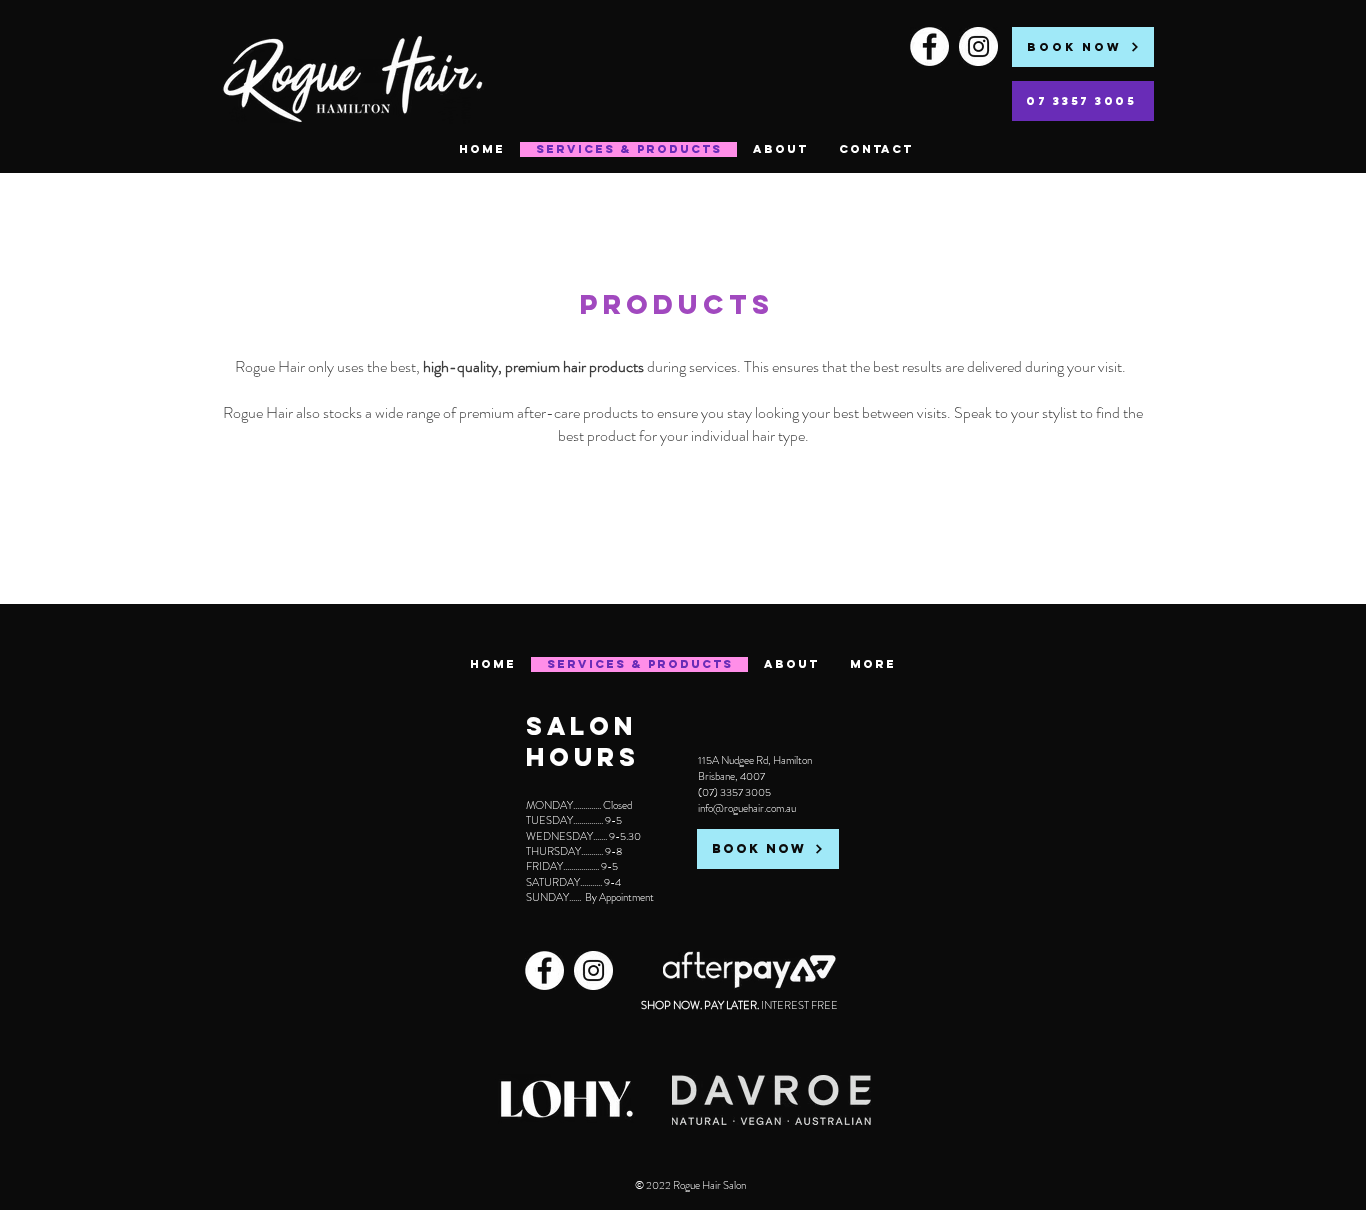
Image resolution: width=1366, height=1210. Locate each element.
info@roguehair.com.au (747, 808)
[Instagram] (978, 46)
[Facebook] (929, 46)
